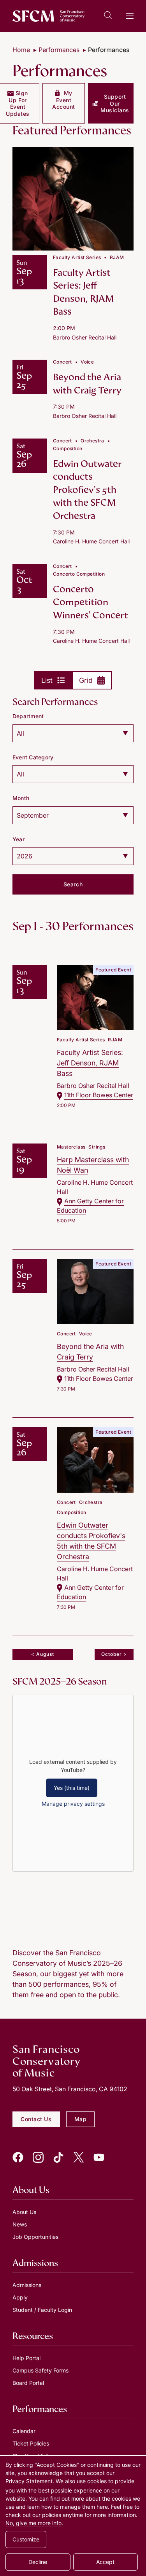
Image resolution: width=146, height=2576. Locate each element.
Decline (38, 2562)
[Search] (108, 17)
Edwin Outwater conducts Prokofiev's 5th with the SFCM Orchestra (87, 490)
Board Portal (28, 2383)
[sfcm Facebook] (18, 2157)
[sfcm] (48, 16)
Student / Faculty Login (42, 2310)
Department (28, 716)
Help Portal (26, 2358)
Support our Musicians (115, 103)
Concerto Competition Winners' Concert (91, 602)
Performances (59, 50)
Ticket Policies (31, 2443)
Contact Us (36, 2119)
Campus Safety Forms (40, 2370)
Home (21, 50)
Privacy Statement (29, 2481)
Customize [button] (26, 2539)
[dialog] (73, 2516)
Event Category (33, 757)
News (20, 2224)
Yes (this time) (72, 1788)
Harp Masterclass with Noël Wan (93, 1165)
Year (18, 839)
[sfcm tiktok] (58, 2157)
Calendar (24, 2431)
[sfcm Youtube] (99, 2157)
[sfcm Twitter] (79, 2157)
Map (81, 2119)
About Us (24, 2212)
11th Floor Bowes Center (99, 1095)
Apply (20, 2297)
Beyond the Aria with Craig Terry (87, 384)
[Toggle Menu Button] (130, 16)
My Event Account (64, 100)
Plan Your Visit (31, 2456)
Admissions (27, 2285)
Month (21, 798)
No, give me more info (33, 2523)
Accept (105, 2562)
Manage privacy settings (73, 1804)
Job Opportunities (35, 2237)
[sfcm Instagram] (38, 2157)
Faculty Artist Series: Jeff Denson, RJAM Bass (84, 292)
